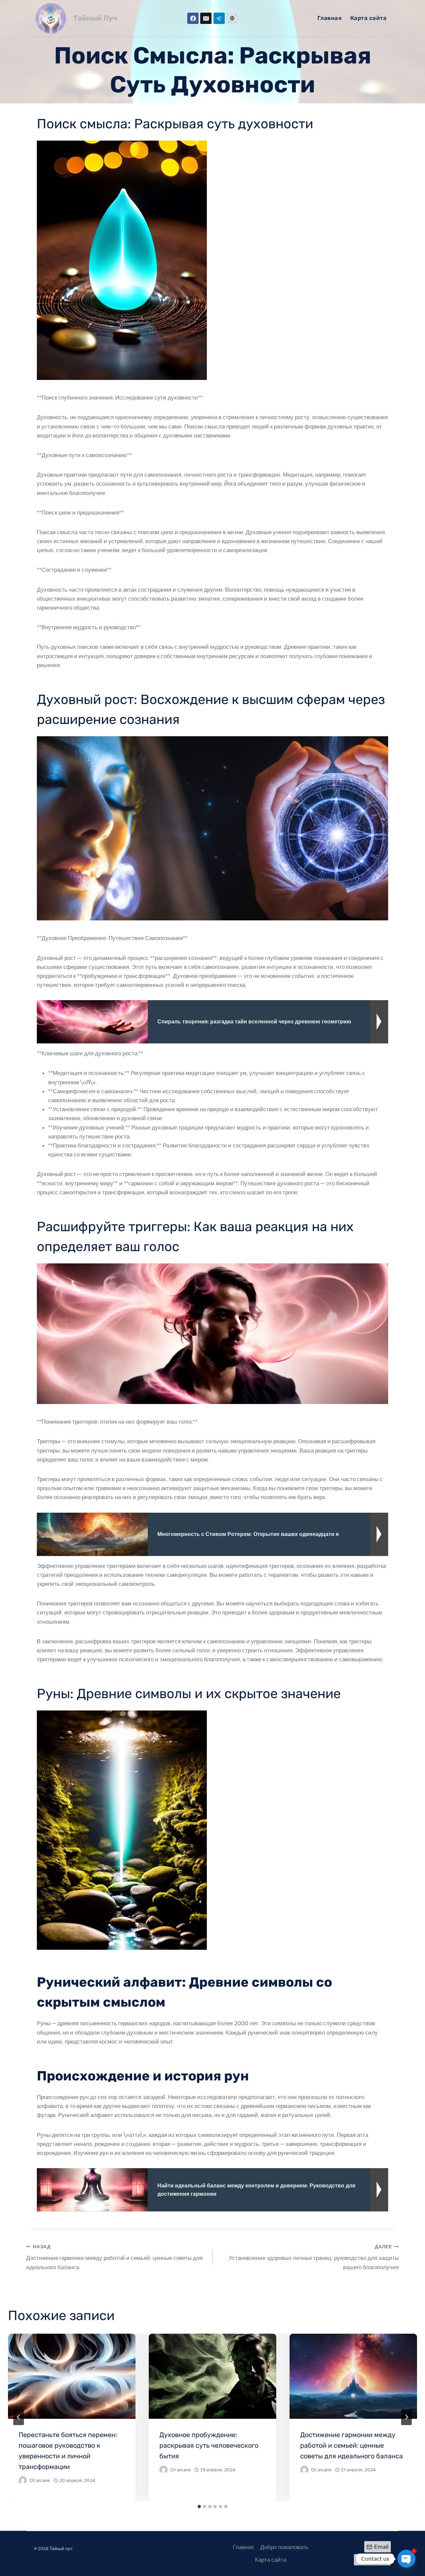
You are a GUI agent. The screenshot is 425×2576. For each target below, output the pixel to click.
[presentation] (72, 2376)
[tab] (199, 2507)
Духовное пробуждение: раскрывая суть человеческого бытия (209, 2445)
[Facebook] (193, 18)
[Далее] (406, 2417)
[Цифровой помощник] (232, 18)
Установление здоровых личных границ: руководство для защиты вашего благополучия (314, 2257)
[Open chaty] (406, 2559)
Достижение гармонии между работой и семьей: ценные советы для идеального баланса (114, 2257)
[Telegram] (219, 18)
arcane (43, 2480)
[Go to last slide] (19, 2417)
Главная (330, 18)
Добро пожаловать (284, 2547)
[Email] (206, 18)
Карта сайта (369, 18)
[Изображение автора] (23, 2480)
